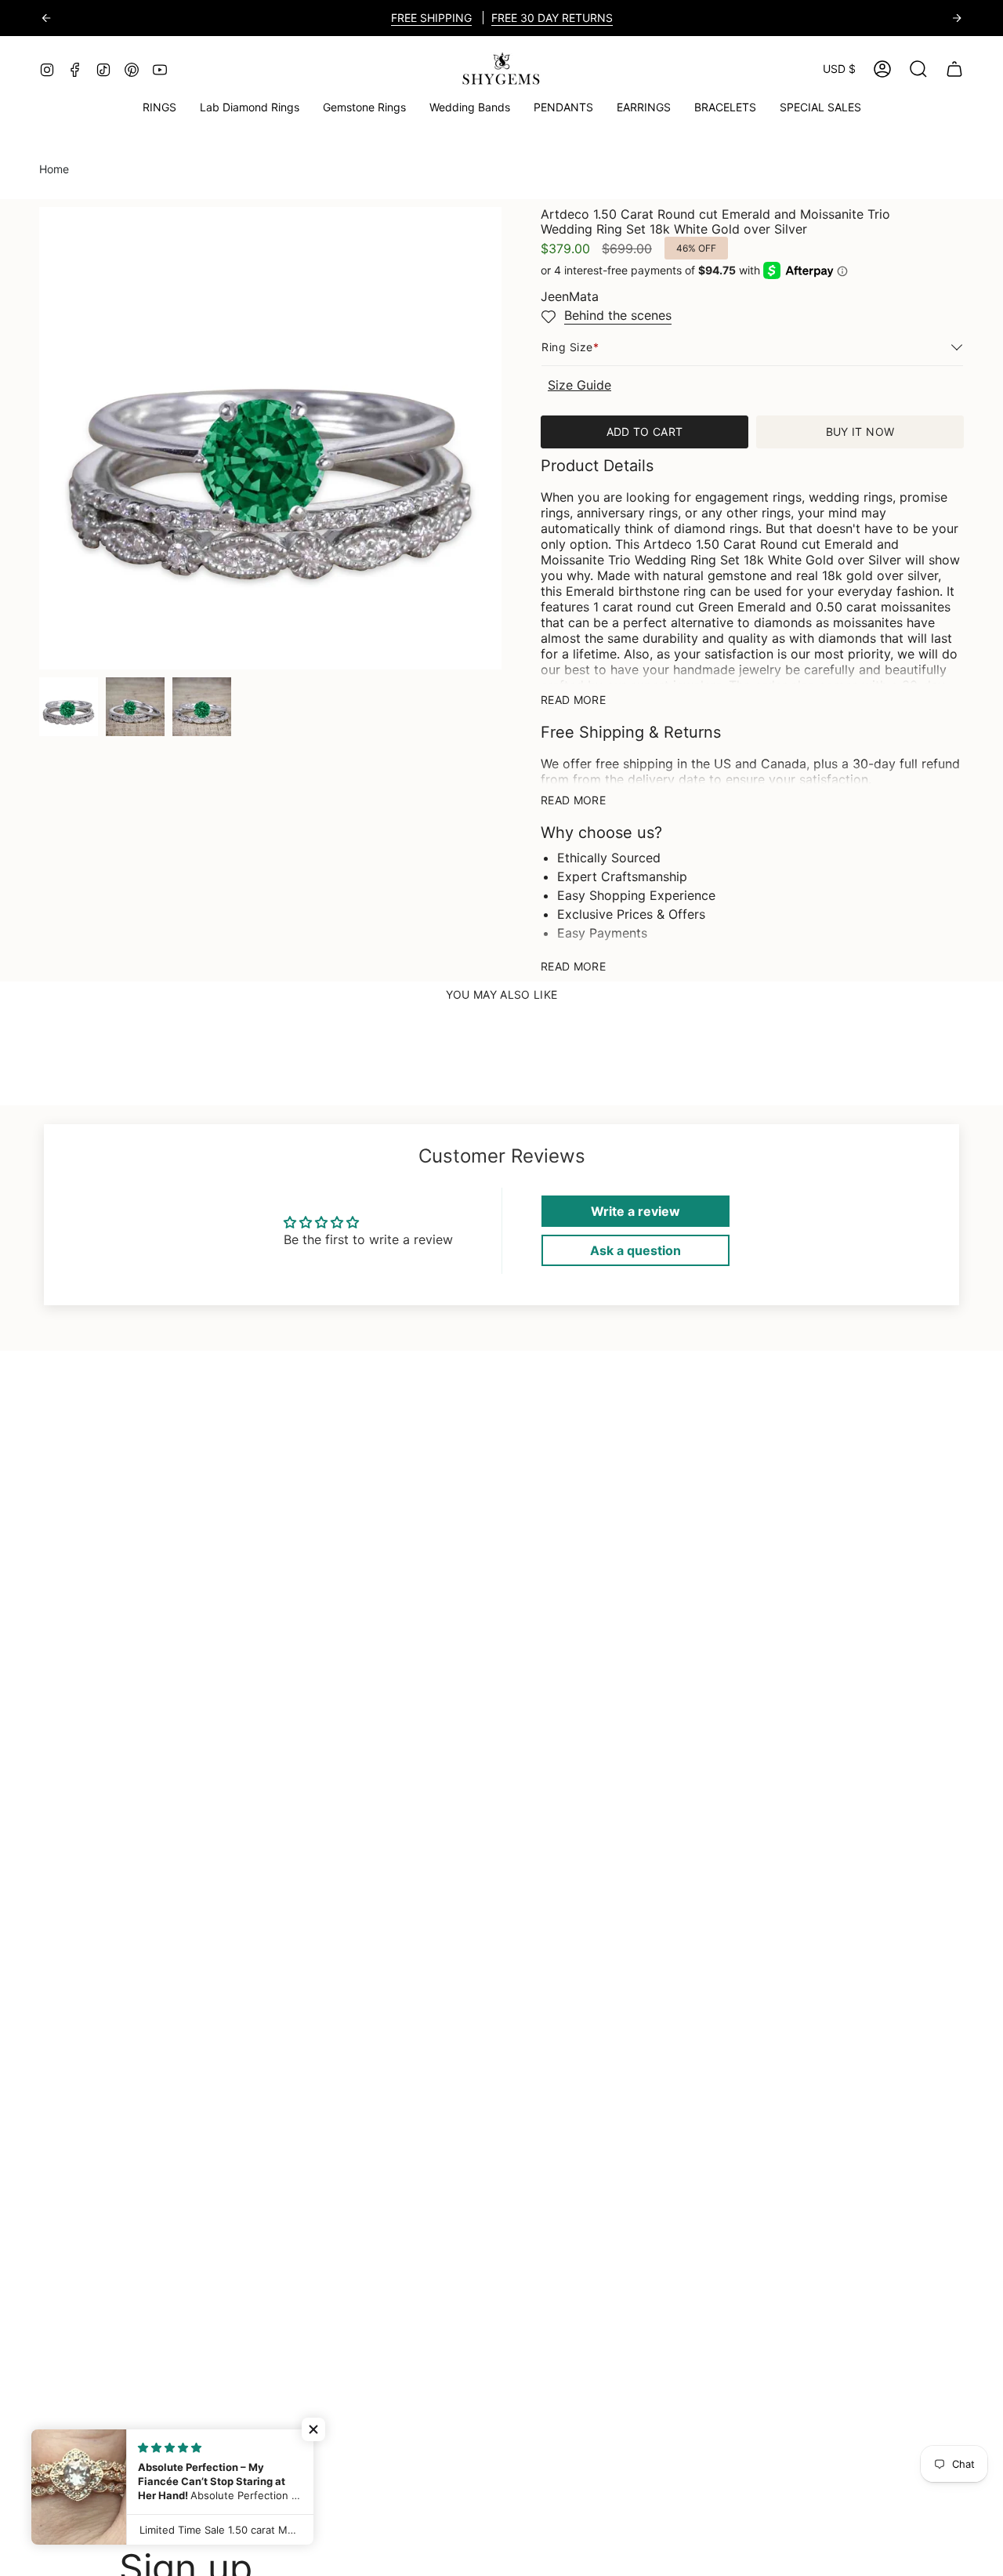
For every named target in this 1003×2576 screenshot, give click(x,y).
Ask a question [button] (635, 1250)
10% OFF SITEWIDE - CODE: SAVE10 (552, 18)
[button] (364, 108)
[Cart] (954, 69)
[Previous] (46, 18)
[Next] (957, 18)
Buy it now (860, 432)
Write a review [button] (635, 1211)
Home (54, 169)
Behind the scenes (618, 315)
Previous (39, 438)
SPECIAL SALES (399, 18)
